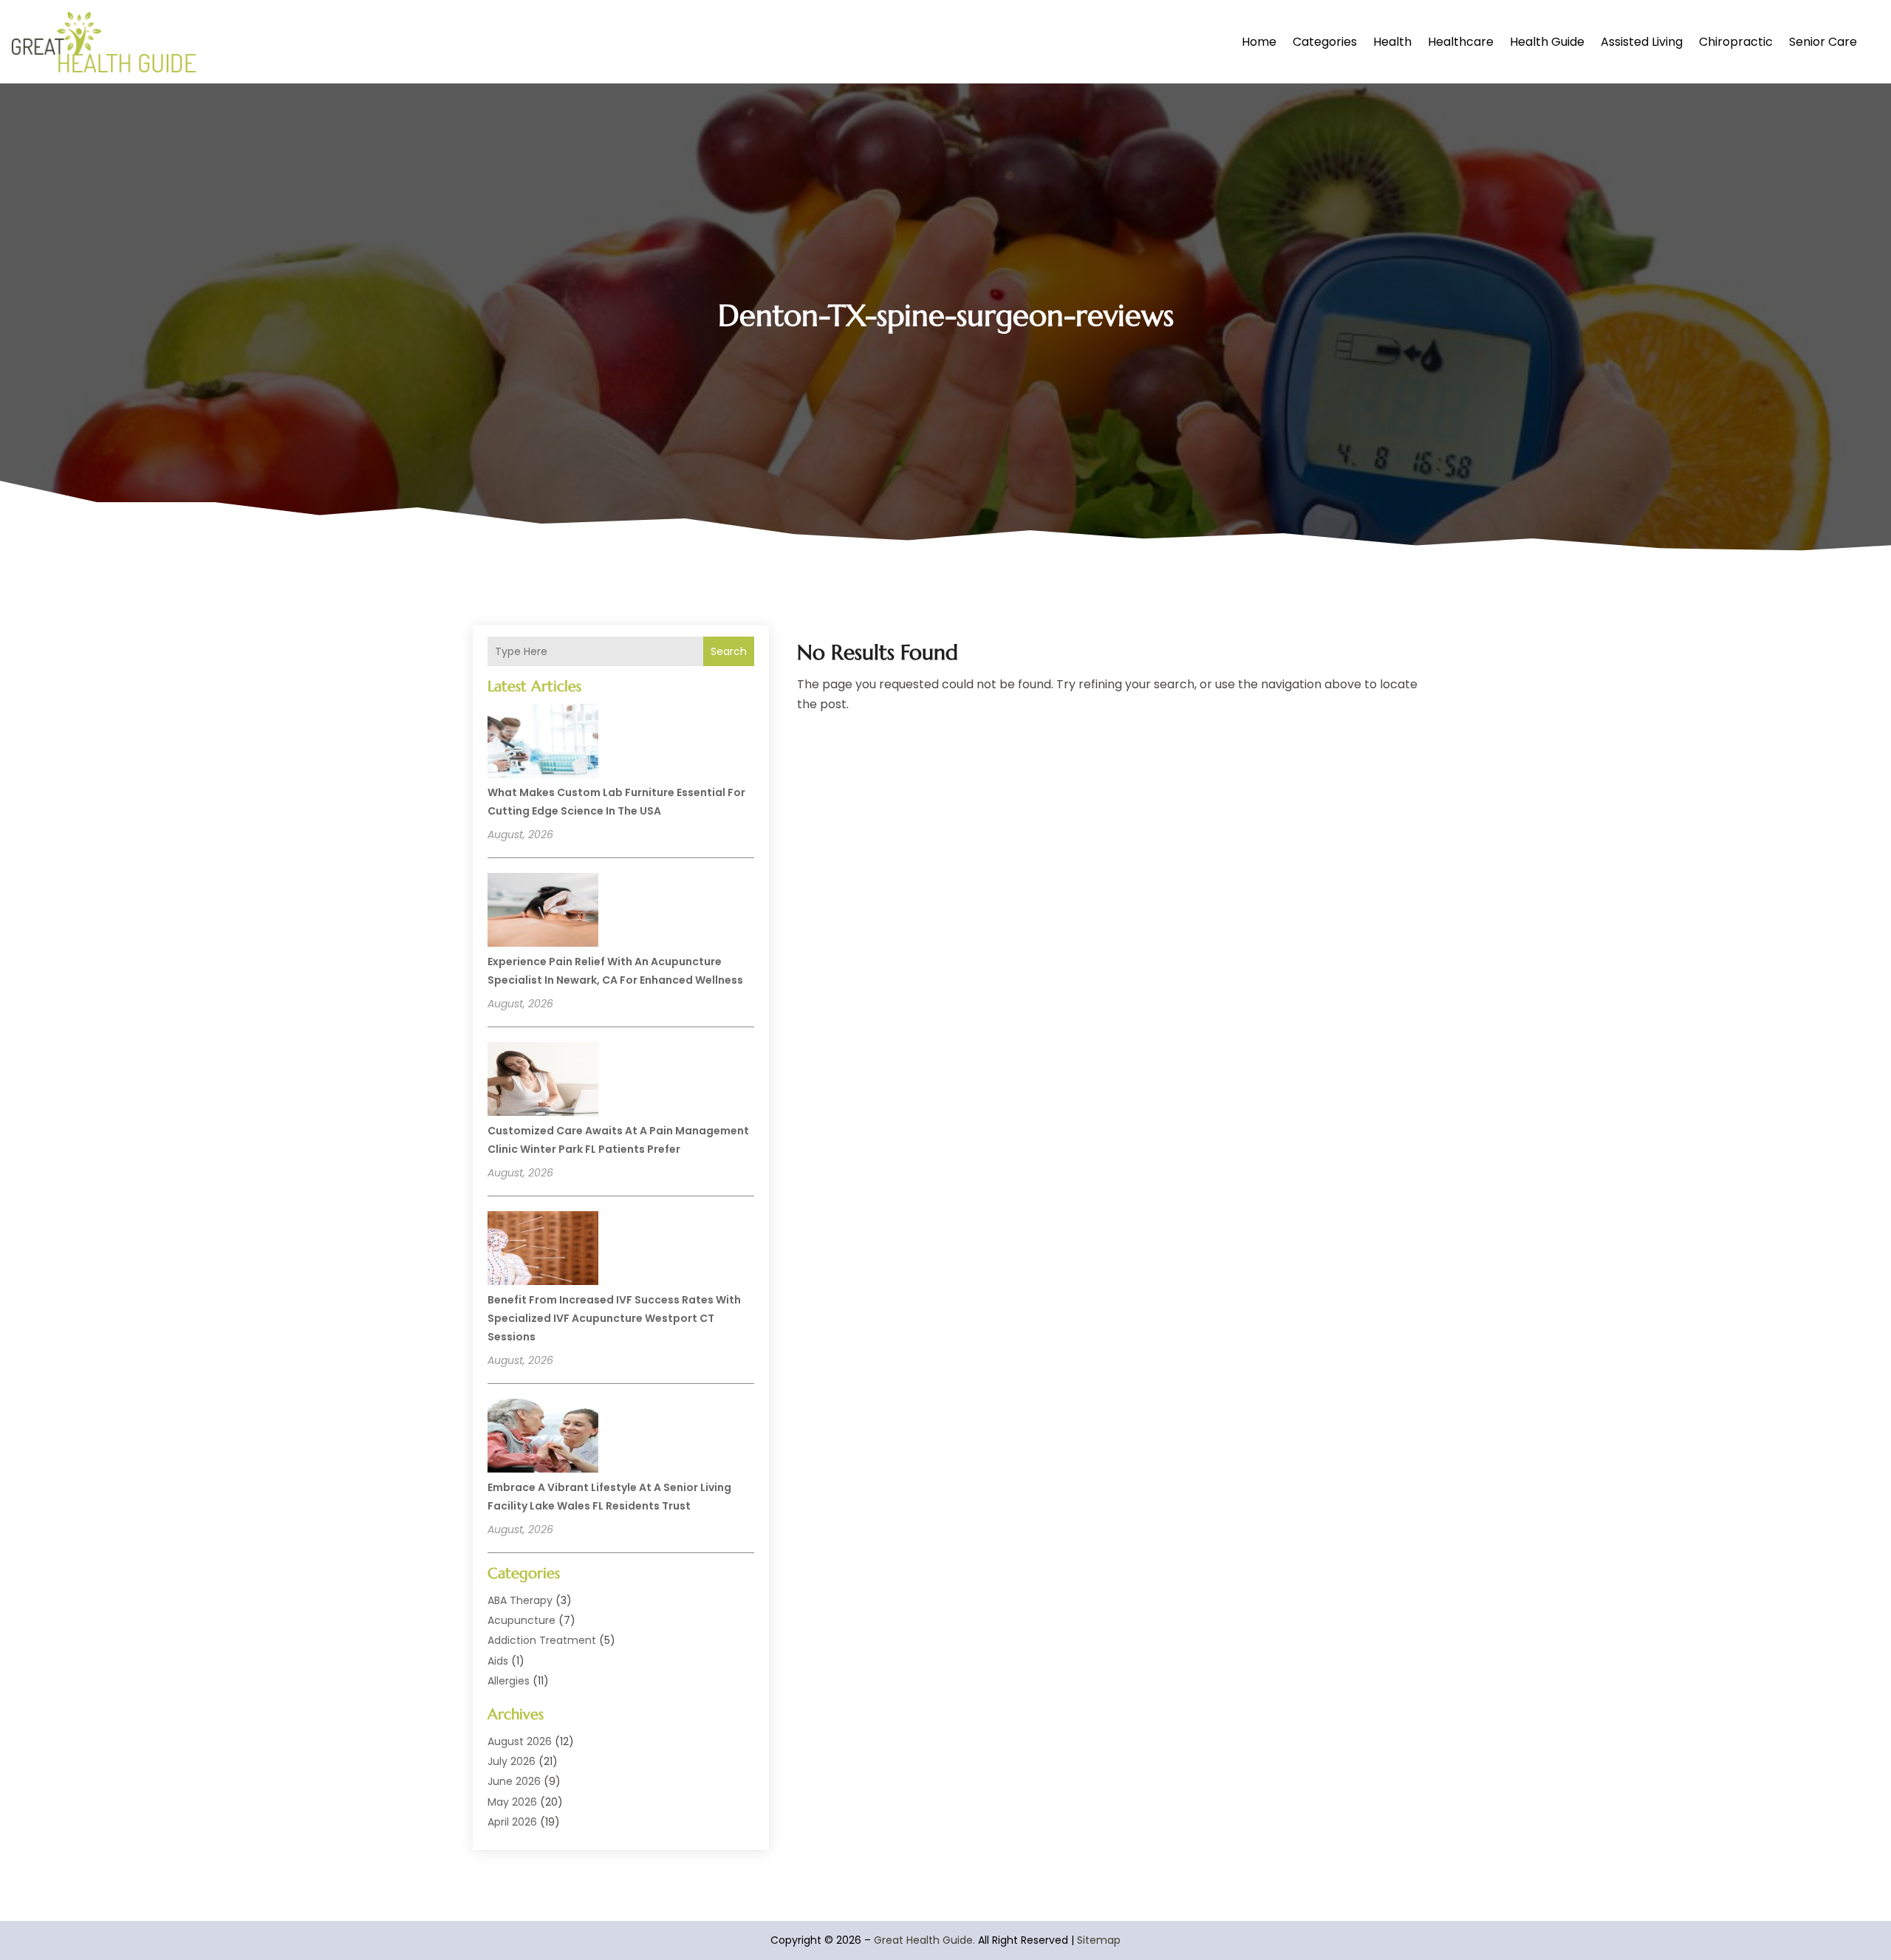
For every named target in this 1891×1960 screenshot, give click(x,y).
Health (1392, 42)
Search (729, 651)
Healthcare (1461, 42)
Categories (1325, 42)
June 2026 (514, 1781)
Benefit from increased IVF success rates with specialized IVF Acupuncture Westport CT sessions (614, 1318)
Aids (498, 1661)
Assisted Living (1642, 42)
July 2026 (512, 1761)
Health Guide (1547, 42)
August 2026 (520, 1741)
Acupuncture (522, 1620)
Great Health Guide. (924, 1940)
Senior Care (1823, 42)
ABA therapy (520, 1600)
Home (1259, 42)
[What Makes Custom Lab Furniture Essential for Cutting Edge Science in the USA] (543, 743)
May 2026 (512, 1802)
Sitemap (1099, 1940)
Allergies (509, 1681)
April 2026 (512, 1822)
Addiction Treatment (542, 1640)
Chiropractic (1736, 42)
